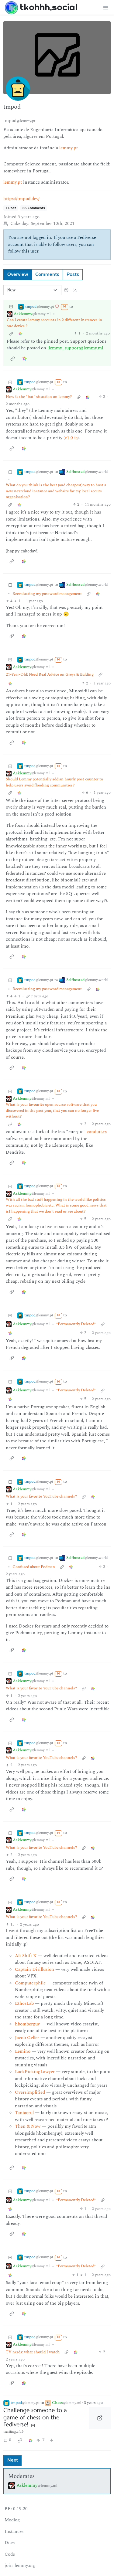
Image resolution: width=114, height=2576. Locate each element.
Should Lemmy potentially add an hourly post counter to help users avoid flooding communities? (54, 782)
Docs (10, 2543)
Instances (14, 2532)
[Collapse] (11, 307)
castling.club (13, 2432)
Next (13, 2460)
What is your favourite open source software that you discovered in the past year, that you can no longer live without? (52, 1111)
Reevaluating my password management (47, 594)
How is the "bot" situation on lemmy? (39, 397)
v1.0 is (71, 438)
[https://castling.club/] (100, 2418)
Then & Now (28, 2126)
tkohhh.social (48, 7)
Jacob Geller (27, 2038)
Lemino (23, 2051)
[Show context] (11, 333)
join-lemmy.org (20, 2566)
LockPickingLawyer (35, 2072)
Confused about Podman (34, 1567)
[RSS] (75, 290)
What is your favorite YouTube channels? (41, 1497)
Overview (18, 275)
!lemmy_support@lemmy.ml (75, 348)
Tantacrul (24, 2113)
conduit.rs (97, 1132)
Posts (73, 275)
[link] (20, 333)
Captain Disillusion (35, 1969)
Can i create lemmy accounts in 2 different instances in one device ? (54, 323)
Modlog (12, 2520)
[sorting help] (66, 290)
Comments (47, 275)
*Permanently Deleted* (76, 1324)
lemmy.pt (69, 148)
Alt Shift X (26, 1956)
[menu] (105, 7)
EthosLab (24, 2003)
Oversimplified (30, 2092)
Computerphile (30, 1983)
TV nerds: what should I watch (33, 2352)
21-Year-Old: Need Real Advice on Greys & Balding (50, 675)
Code (10, 2554)
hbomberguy (27, 2024)
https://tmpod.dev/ (21, 199)
